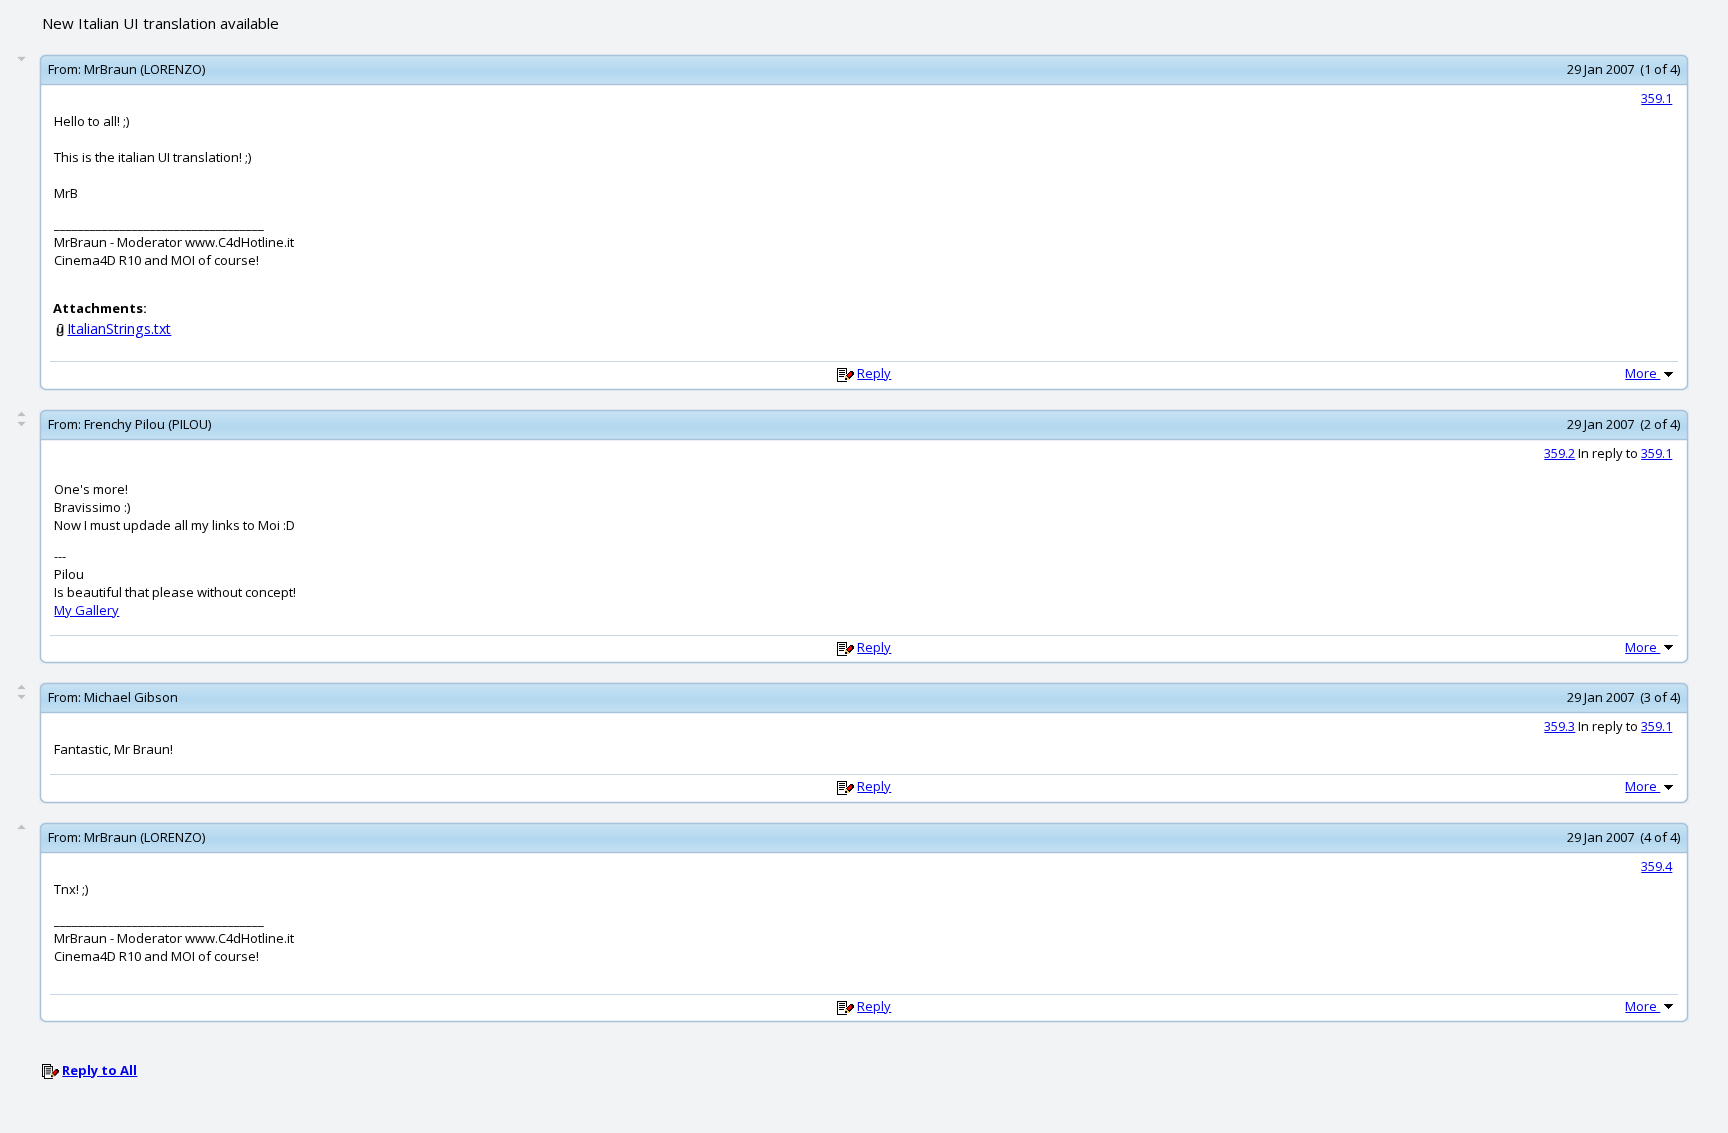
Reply (874, 373)
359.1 (1656, 98)
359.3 (1559, 726)
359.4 (1656, 866)
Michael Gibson (131, 697)
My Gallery (86, 610)
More (1642, 373)
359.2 (1559, 453)
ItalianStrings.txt (119, 328)
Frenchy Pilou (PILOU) (147, 424)
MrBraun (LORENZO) (144, 69)
